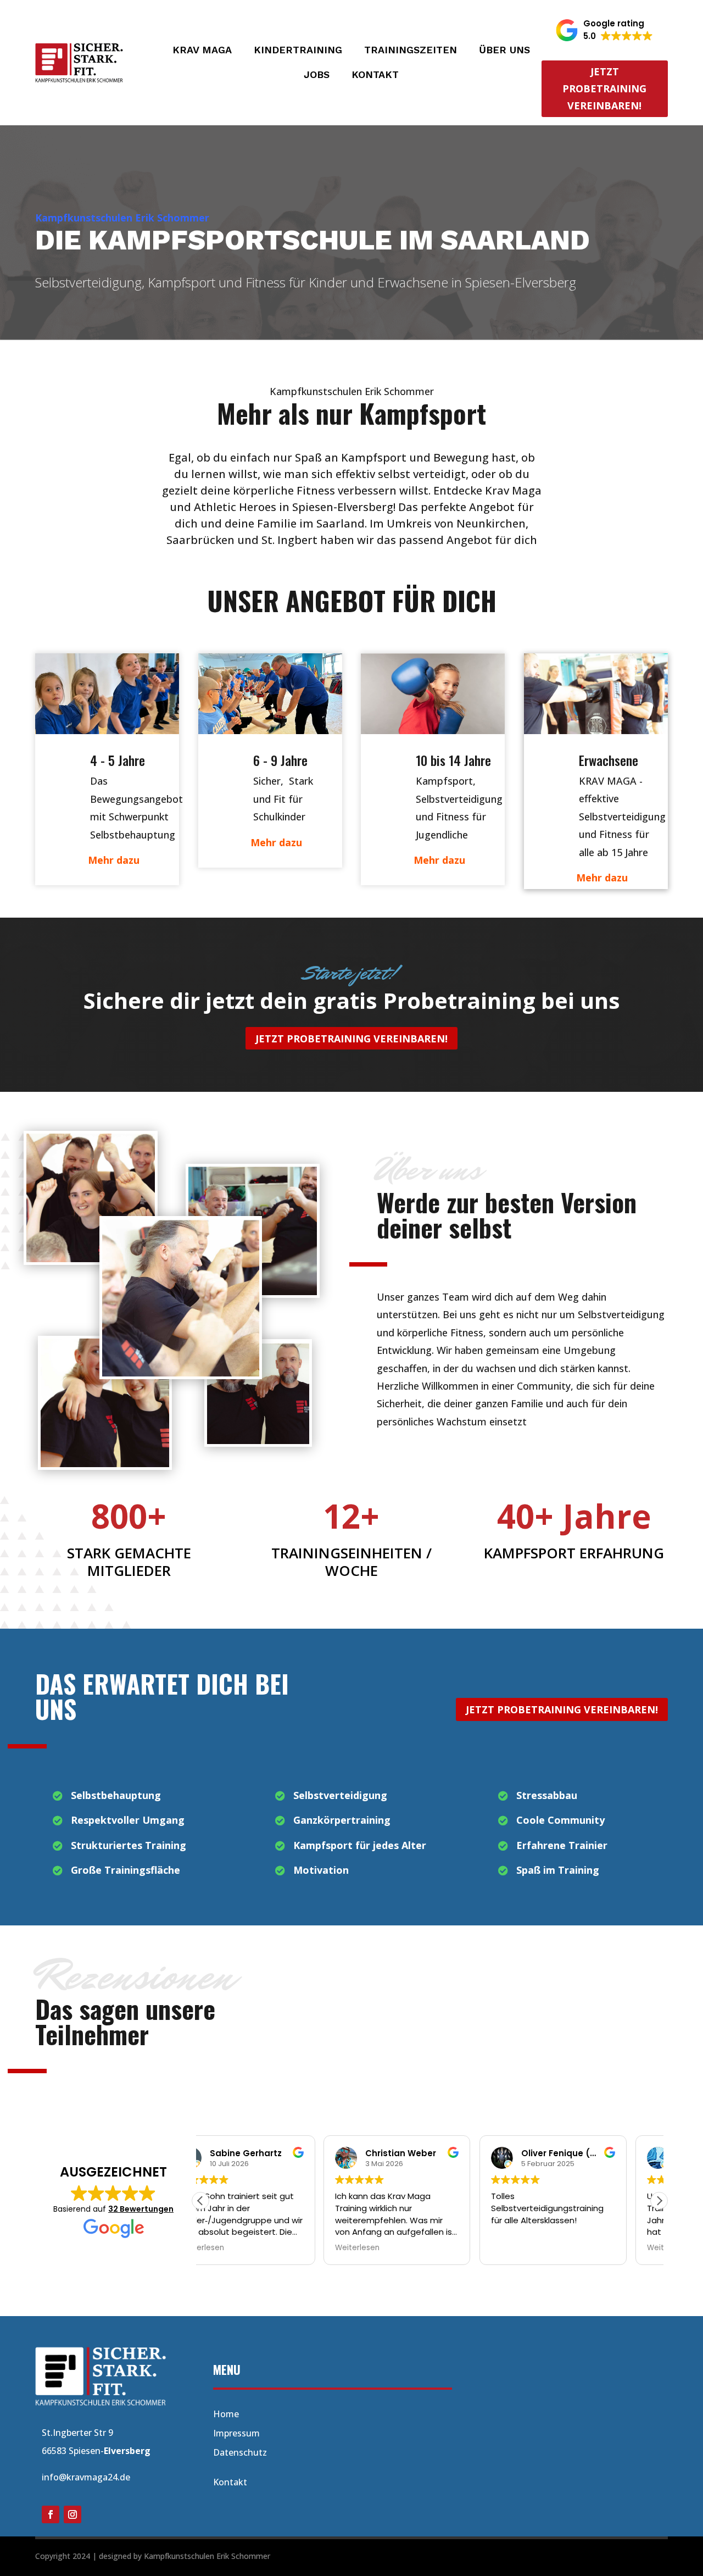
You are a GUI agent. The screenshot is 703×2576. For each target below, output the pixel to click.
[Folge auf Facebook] (51, 2514)
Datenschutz (240, 2452)
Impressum (236, 2433)
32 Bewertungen (141, 2209)
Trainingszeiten (411, 51)
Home (226, 2414)
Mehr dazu (114, 860)
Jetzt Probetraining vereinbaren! (604, 88)
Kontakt (375, 76)
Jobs (317, 76)
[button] (604, 30)
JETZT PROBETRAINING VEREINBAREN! (351, 1039)
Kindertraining (298, 51)
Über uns (504, 51)
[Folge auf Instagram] (72, 2514)
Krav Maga (202, 51)
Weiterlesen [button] (234, 2248)
